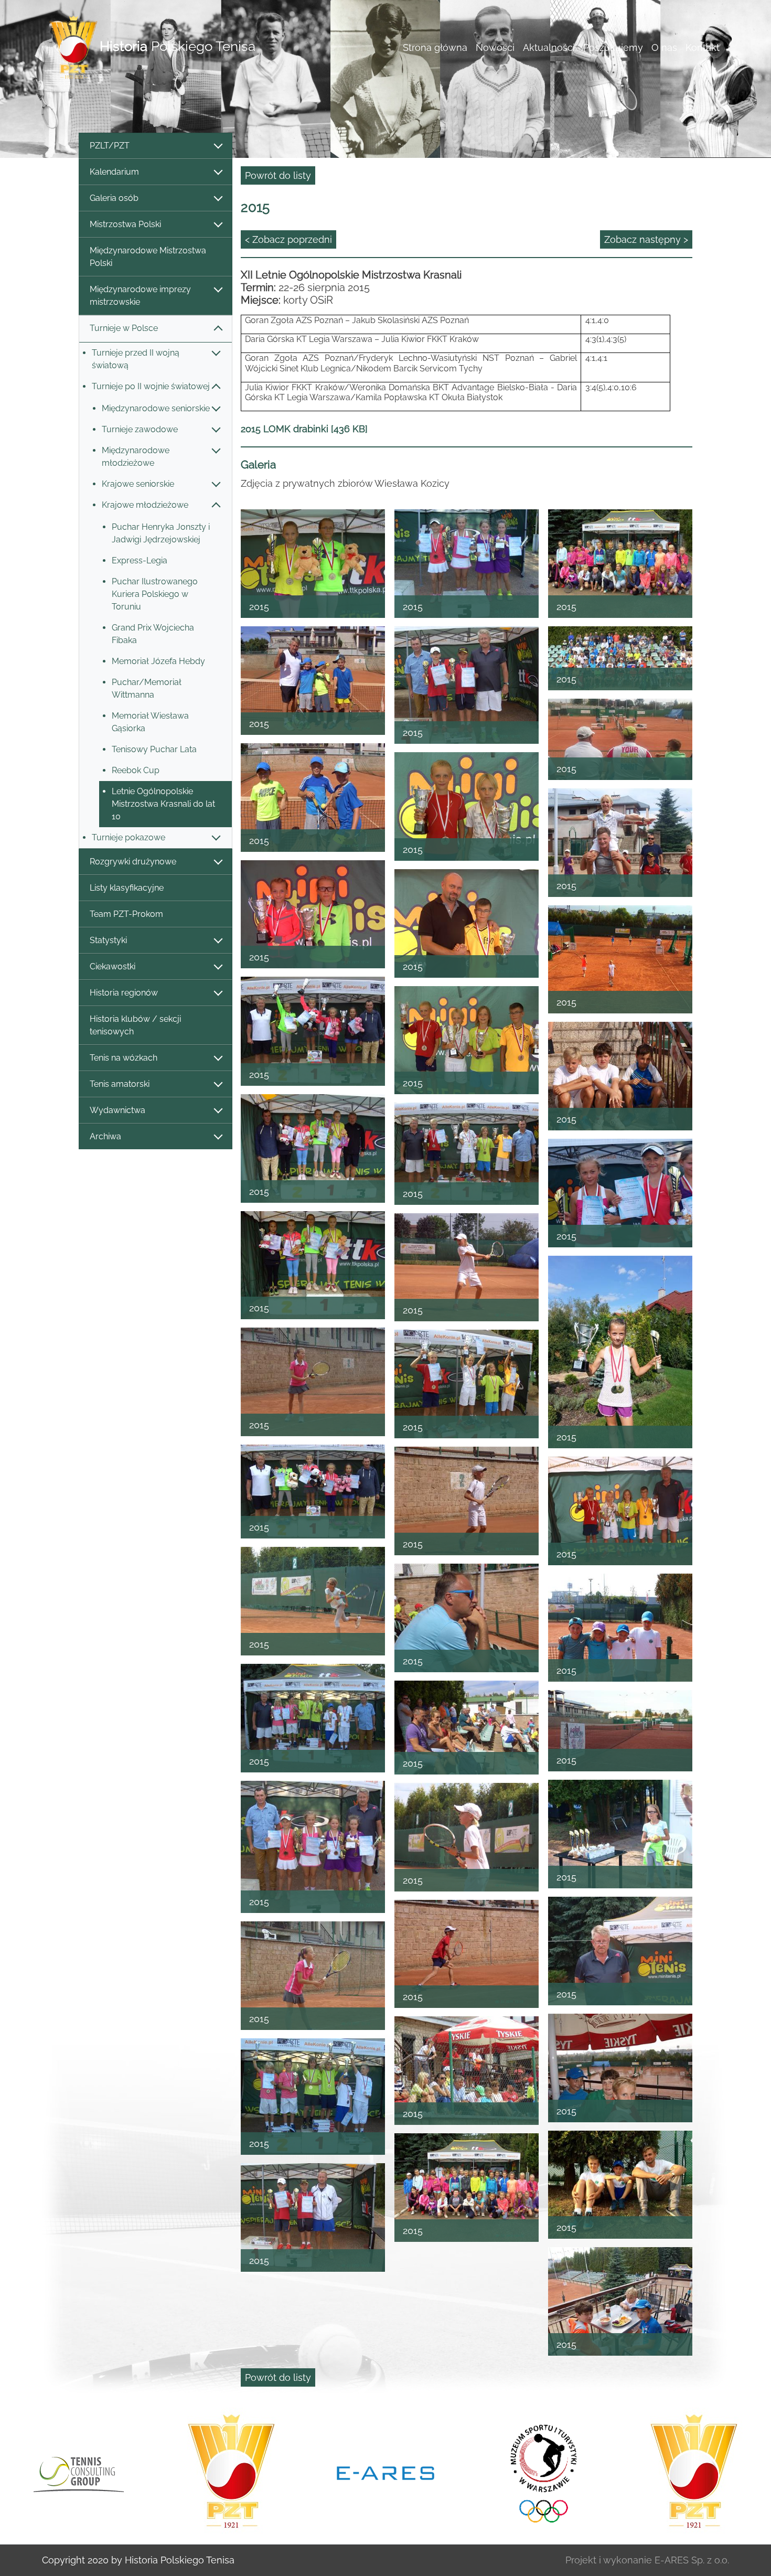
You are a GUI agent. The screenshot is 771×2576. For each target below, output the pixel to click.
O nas (664, 47)
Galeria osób (114, 198)
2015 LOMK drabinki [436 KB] (304, 429)
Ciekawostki (113, 966)
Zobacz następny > (646, 239)
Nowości (495, 47)
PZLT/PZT (110, 146)
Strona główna (435, 47)
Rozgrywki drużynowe (133, 862)
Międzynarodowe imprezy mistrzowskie (140, 296)
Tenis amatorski (120, 1084)
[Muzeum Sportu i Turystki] (385, 2472)
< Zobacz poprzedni (288, 239)
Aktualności (549, 47)
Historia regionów (124, 993)
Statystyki (108, 940)
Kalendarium (114, 172)
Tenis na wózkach (124, 1058)
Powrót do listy (278, 175)
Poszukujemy (613, 47)
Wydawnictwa (117, 1110)
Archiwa (105, 1136)
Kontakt (703, 47)
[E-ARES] (231, 2472)
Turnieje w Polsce (124, 328)
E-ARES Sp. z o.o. (692, 2560)
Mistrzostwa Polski (125, 224)
